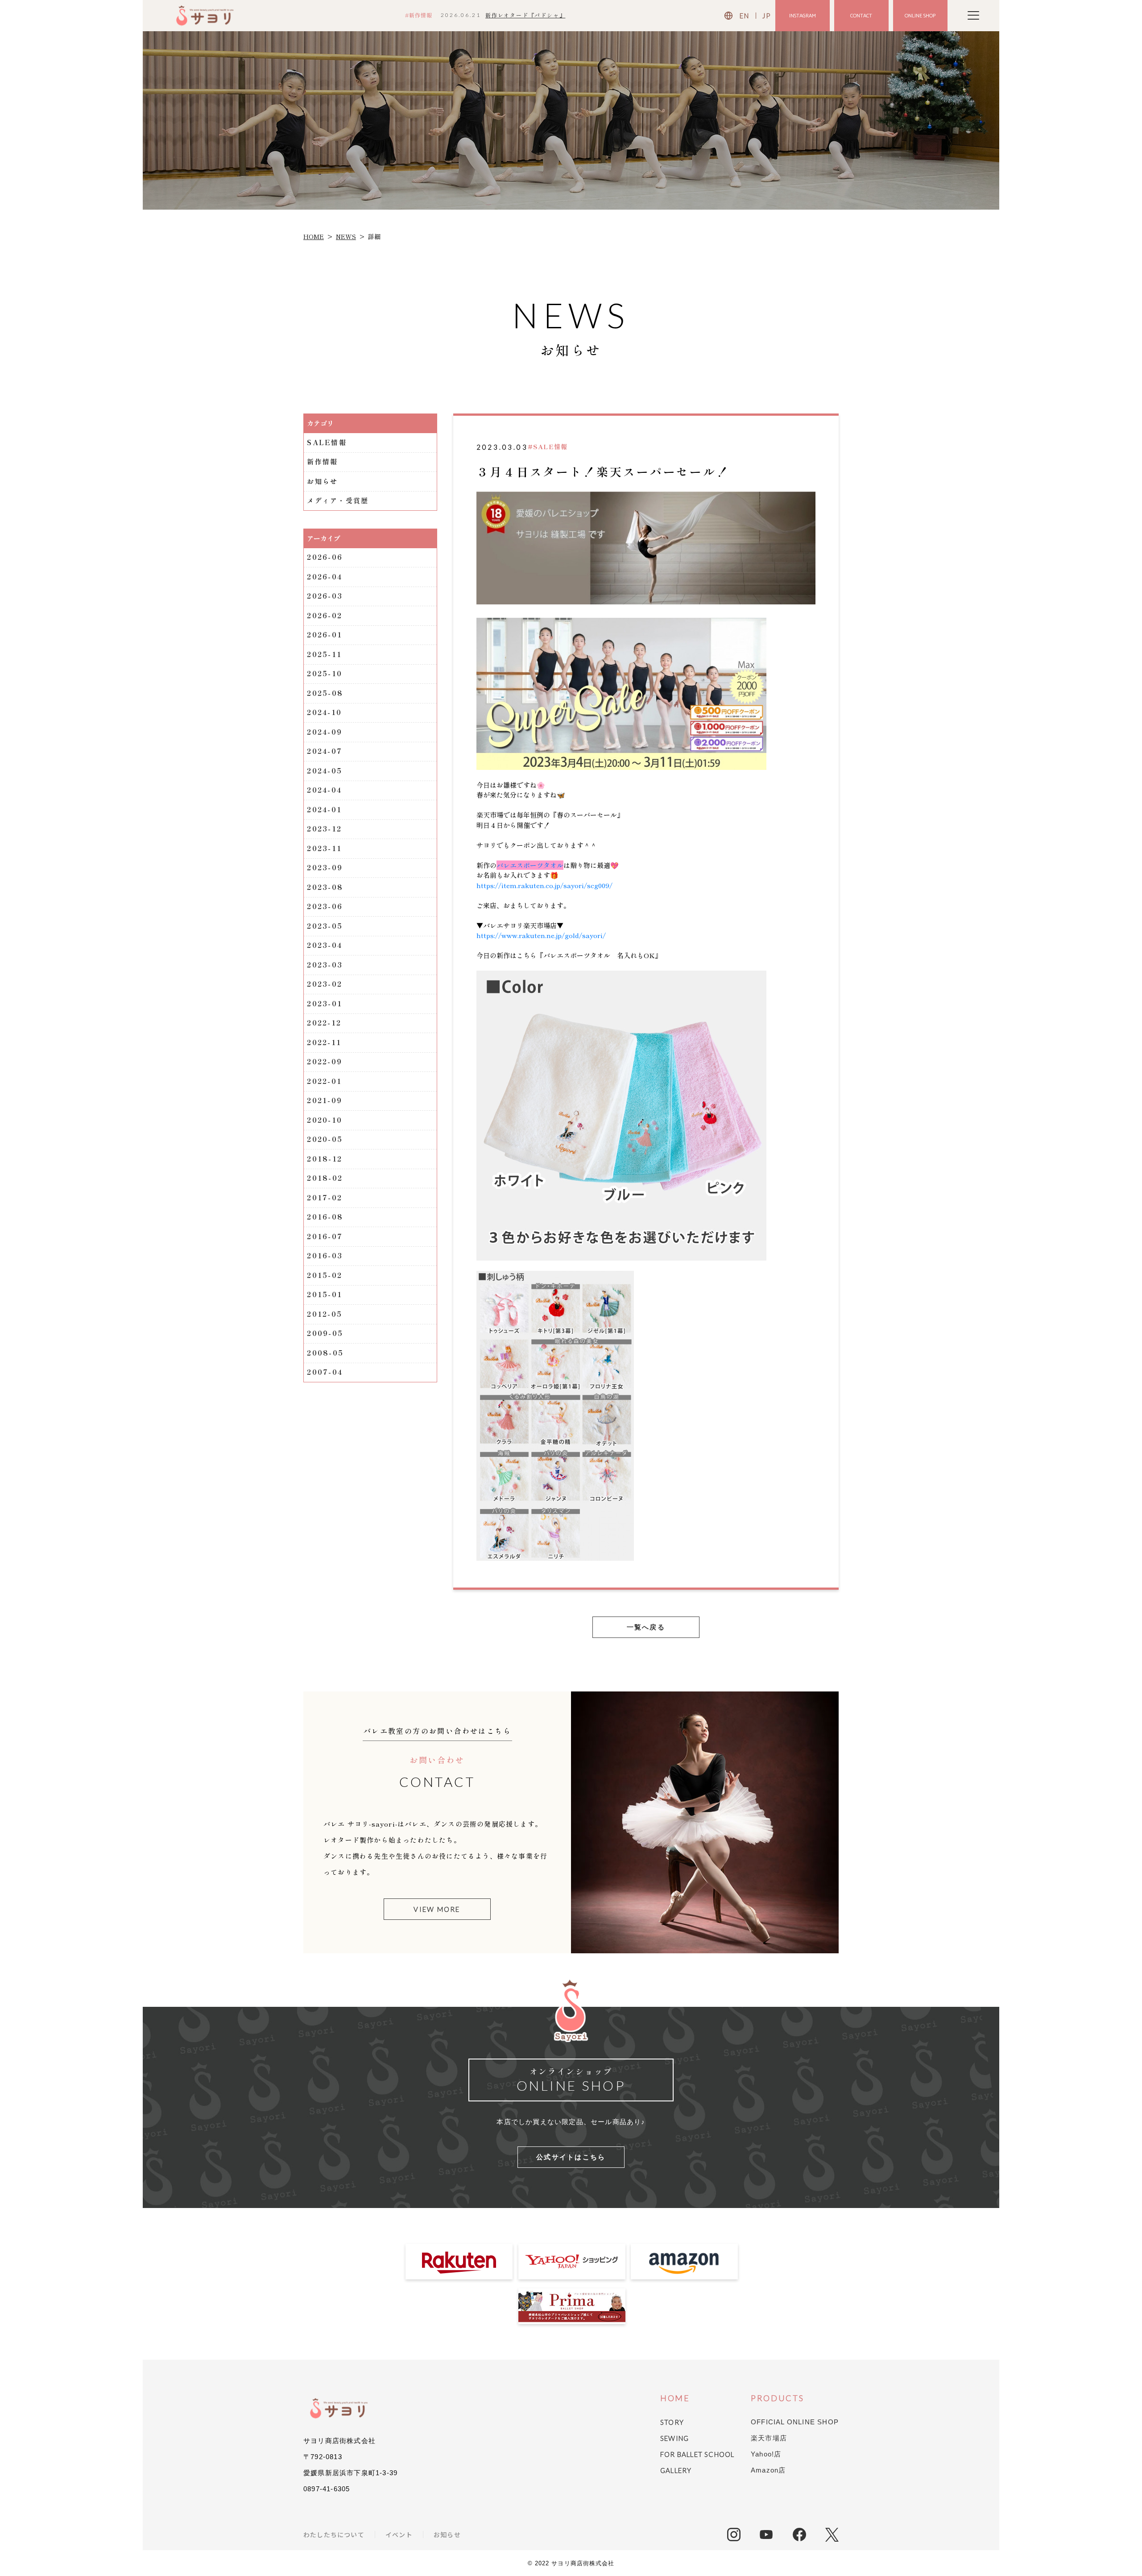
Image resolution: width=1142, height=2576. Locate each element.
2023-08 (325, 887)
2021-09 (325, 1100)
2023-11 (324, 848)
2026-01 (325, 635)
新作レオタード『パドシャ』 (525, 15)
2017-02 (325, 1197)
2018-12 (325, 1159)
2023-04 (325, 945)
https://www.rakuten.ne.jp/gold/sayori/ (541, 935)
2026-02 (325, 615)
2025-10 (325, 673)
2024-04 (324, 790)
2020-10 (325, 1120)
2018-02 (325, 1178)
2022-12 (324, 1023)
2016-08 (325, 1217)
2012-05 (325, 1314)
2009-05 (325, 1333)
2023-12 (324, 829)
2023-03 (325, 965)
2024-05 (325, 771)
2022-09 (325, 1061)
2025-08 (325, 693)
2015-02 (325, 1275)
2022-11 (324, 1042)
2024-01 (324, 809)
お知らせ (322, 481)
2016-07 (325, 1236)
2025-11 (324, 654)
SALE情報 (327, 442)
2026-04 (325, 577)
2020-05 (325, 1139)
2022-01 (324, 1081)
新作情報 (322, 461)
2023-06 (325, 906)
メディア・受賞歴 (338, 500)
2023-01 (325, 1003)
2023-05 (325, 926)
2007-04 (325, 1372)
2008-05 (325, 1353)
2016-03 (325, 1255)
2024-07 (325, 751)
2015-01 (325, 1294)
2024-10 (324, 712)
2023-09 (325, 867)
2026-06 (325, 557)
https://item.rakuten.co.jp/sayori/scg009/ (544, 885)
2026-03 (325, 596)
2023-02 (325, 984)
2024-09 (325, 732)
